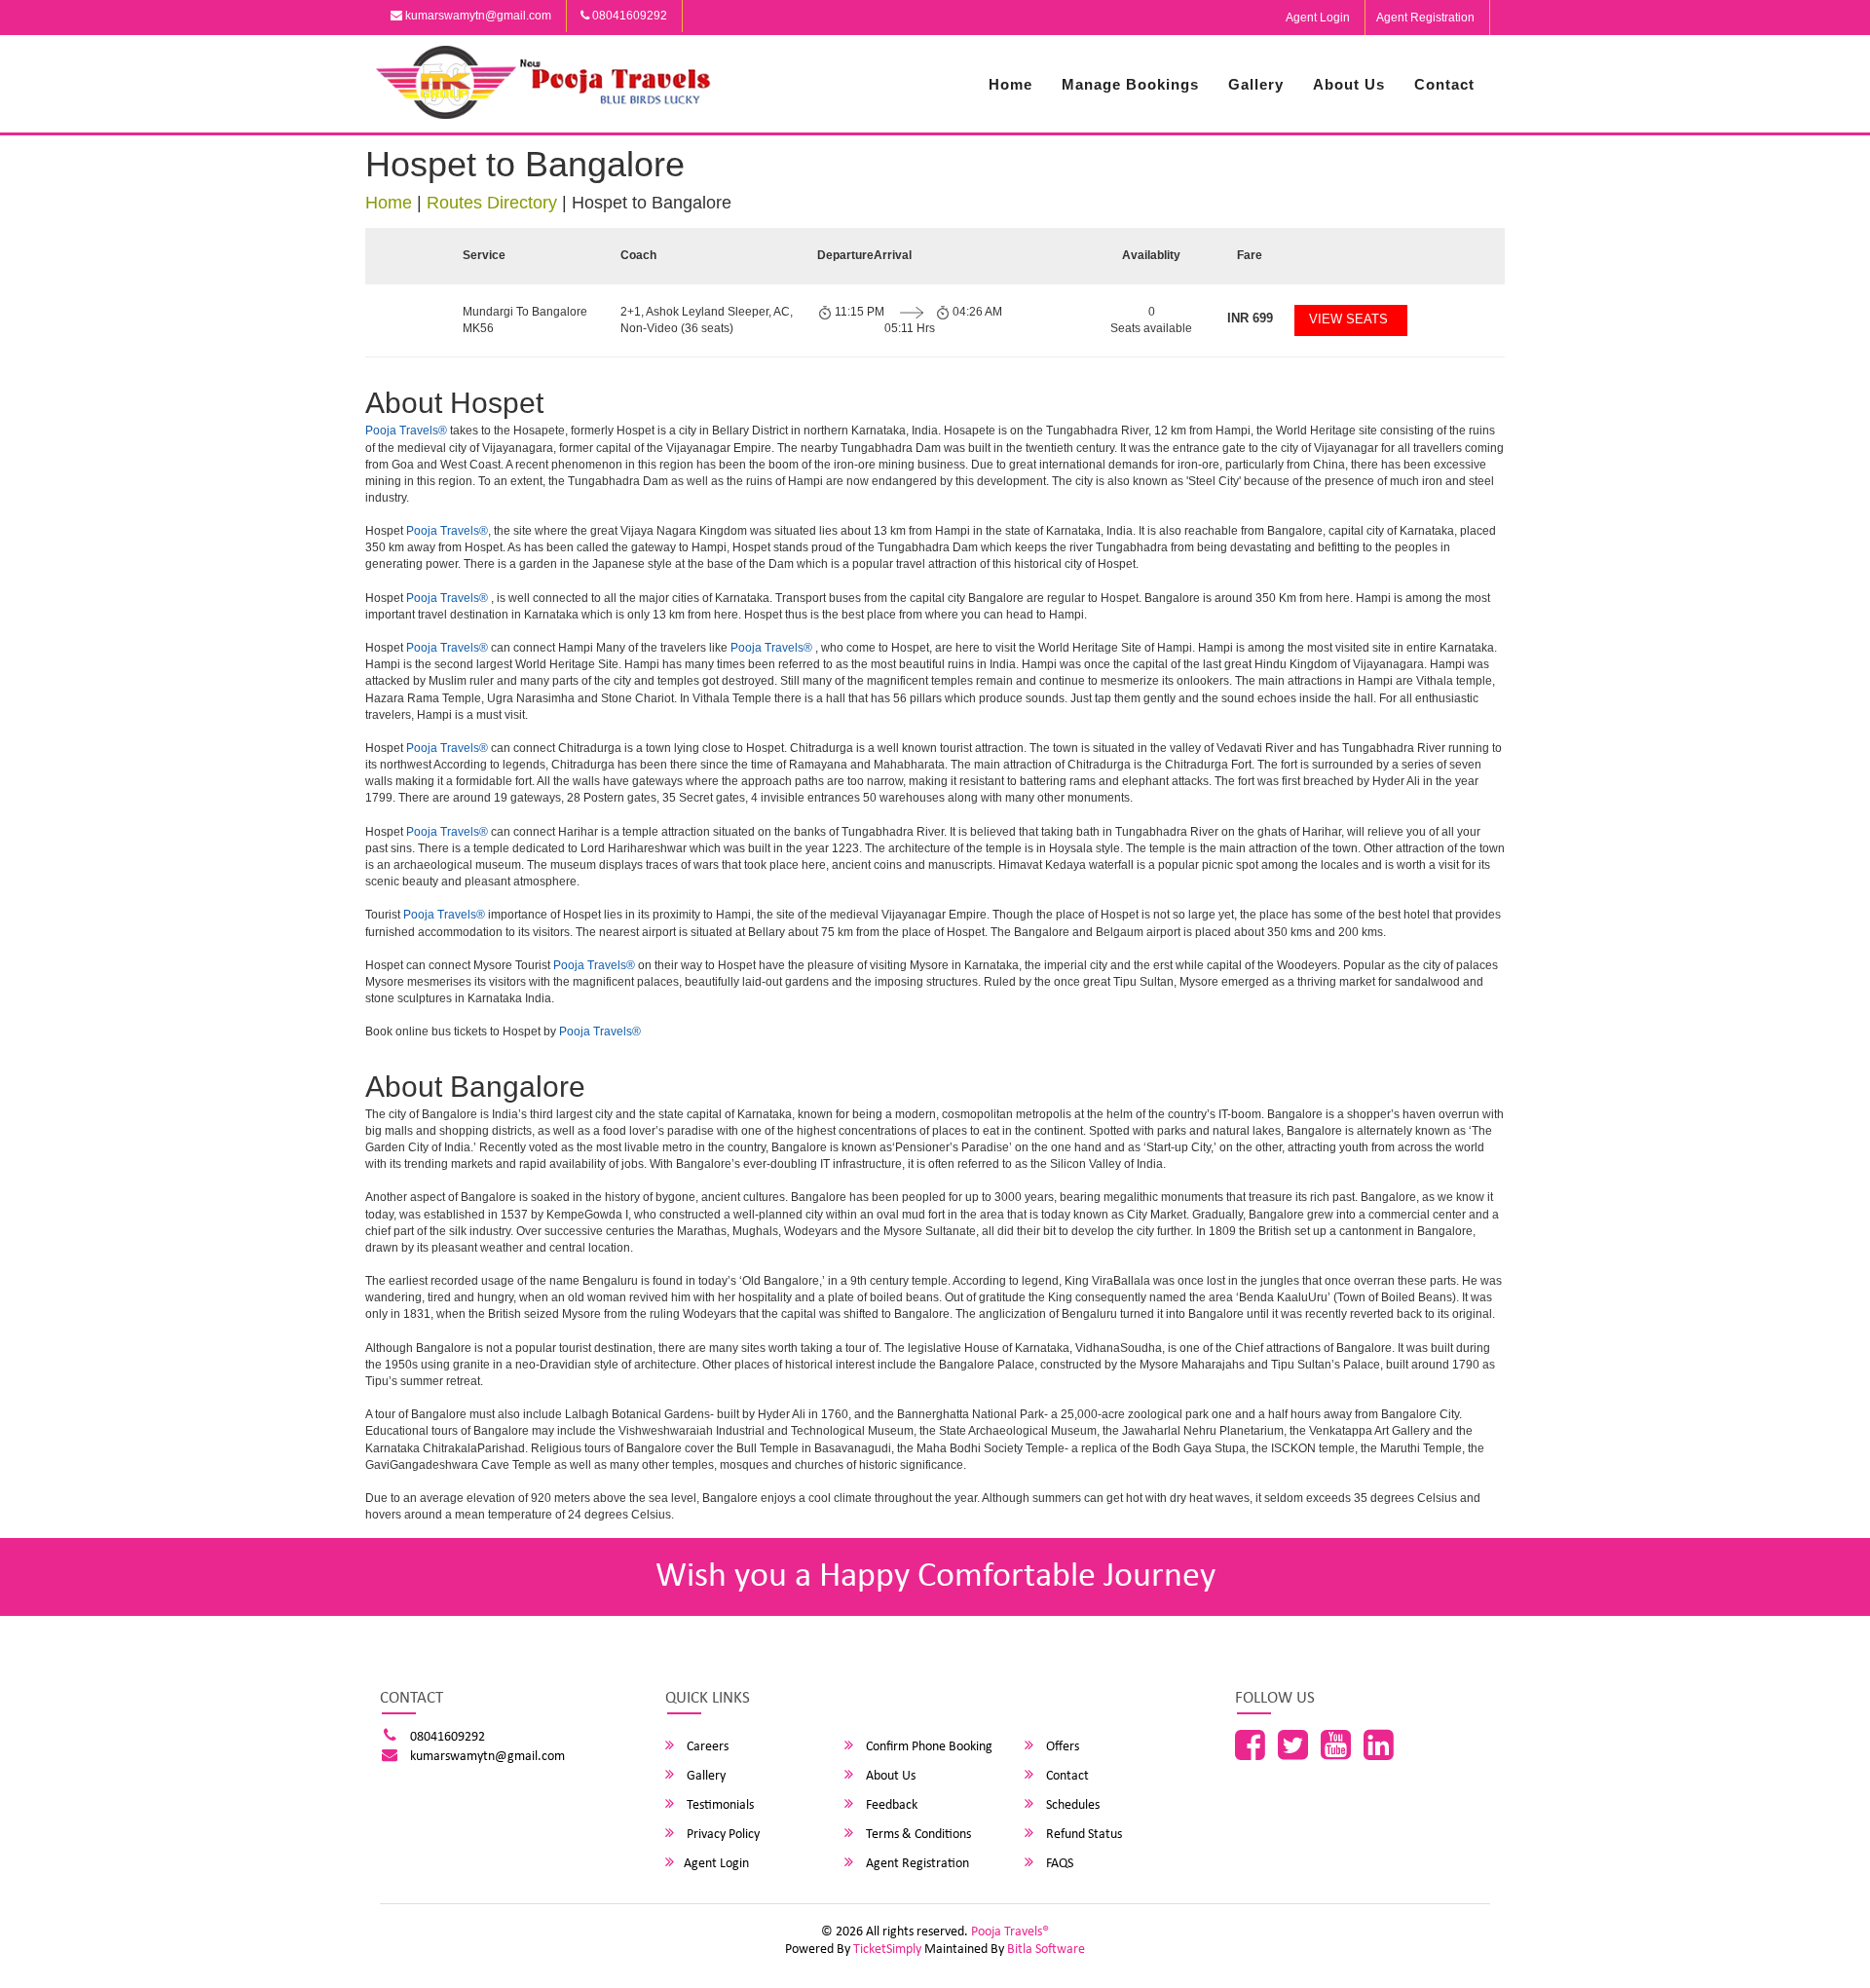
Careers (706, 1747)
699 (1250, 318)
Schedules (1071, 1805)
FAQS (1058, 1864)
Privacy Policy (722, 1835)
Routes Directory (492, 203)
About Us (1349, 84)
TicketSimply (887, 1950)
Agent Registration (1425, 18)
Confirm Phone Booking (928, 1747)
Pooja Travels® (406, 431)
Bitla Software (1046, 1950)
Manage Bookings (1130, 84)
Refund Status (1083, 1835)
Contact (1444, 84)
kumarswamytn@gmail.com (477, 16)
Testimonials (719, 1805)
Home (1010, 84)
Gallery (1256, 84)
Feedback (890, 1805)
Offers (1061, 1747)
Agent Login (1318, 18)
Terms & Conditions (917, 1835)
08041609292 (628, 16)
